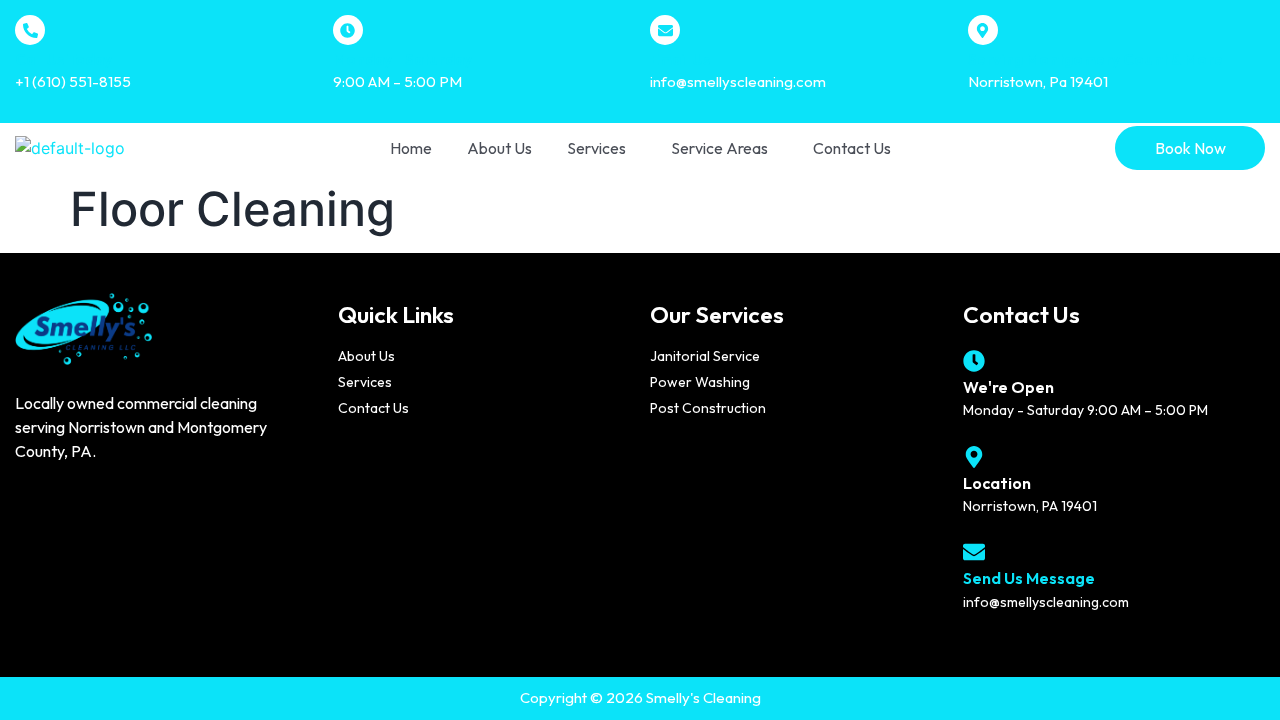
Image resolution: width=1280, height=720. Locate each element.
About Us (499, 148)
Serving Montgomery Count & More (1095, 59)
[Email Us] (665, 30)
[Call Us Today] (30, 30)
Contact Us (852, 148)
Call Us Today (63, 59)
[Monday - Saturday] (348, 30)
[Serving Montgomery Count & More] (983, 30)
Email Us (680, 59)
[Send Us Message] (974, 552)
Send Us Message (1029, 578)
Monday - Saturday (402, 59)
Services (596, 148)
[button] (601, 148)
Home (411, 148)
